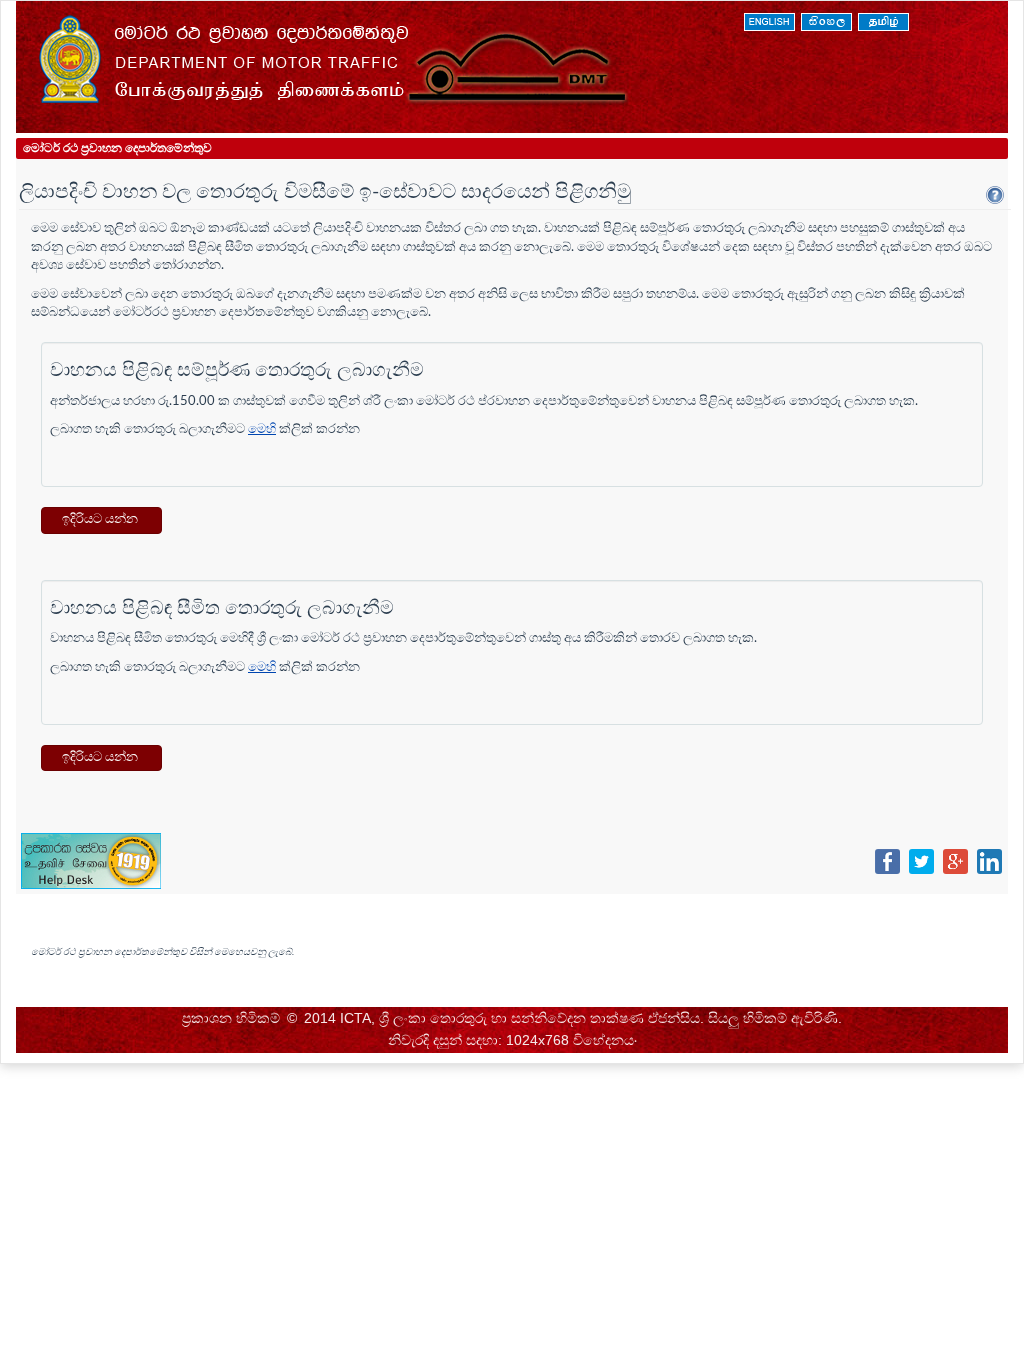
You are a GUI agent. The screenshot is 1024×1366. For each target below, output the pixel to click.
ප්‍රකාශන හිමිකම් (231, 1018)
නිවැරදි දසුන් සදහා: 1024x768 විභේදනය (511, 1040)
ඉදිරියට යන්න (101, 519)
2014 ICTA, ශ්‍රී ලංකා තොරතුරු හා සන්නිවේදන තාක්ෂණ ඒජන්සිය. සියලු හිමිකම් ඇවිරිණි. (573, 1018)
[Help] (995, 195)
